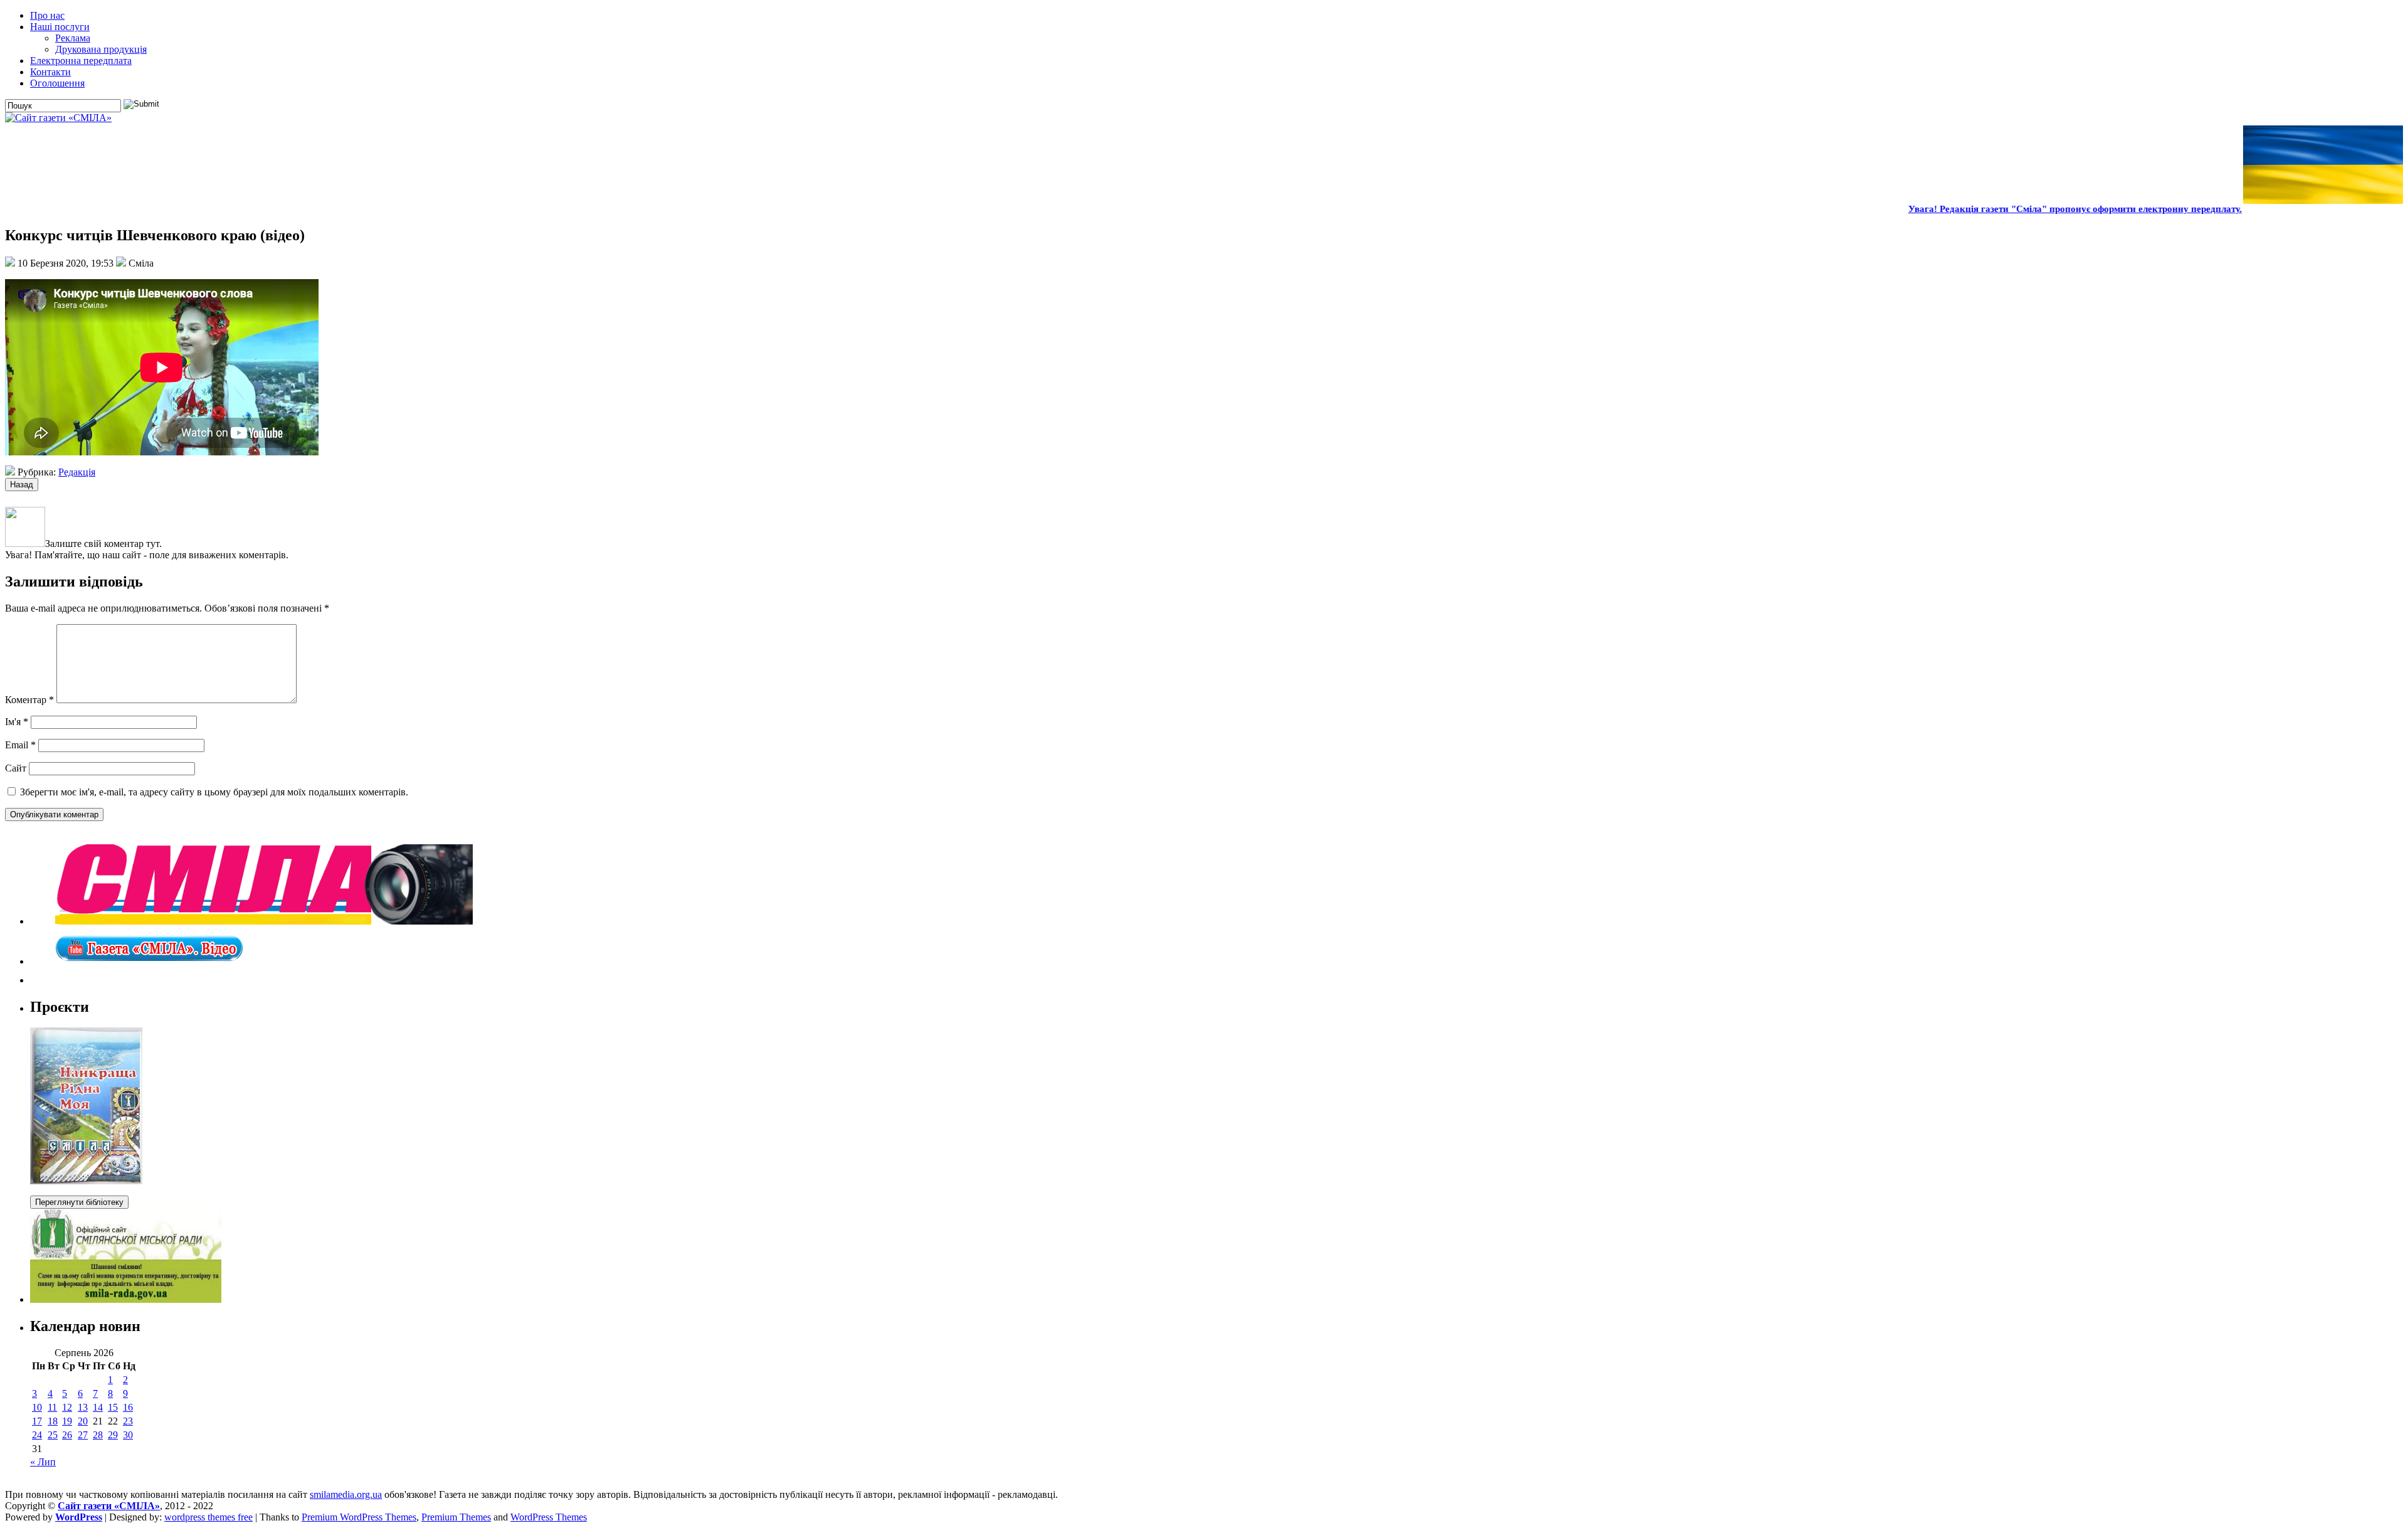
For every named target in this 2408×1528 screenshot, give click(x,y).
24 (37, 1435)
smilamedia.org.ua (346, 1494)
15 (113, 1407)
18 (53, 1421)
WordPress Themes (549, 1517)
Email (20, 745)
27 (83, 1435)
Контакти (50, 72)
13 (83, 1407)
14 (98, 1407)
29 (113, 1435)
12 (67, 1407)
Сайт (16, 768)
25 (53, 1435)
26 (67, 1435)
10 (37, 1407)
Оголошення (57, 83)
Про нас (47, 15)
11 (52, 1407)
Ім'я (17, 722)
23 (128, 1421)
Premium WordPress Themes (359, 1517)
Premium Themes (456, 1517)
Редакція (77, 472)
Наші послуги (60, 27)
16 (128, 1407)
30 (128, 1435)
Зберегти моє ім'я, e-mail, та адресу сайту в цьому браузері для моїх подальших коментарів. (214, 792)
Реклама (73, 38)
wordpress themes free (209, 1517)
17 (37, 1421)
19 (67, 1421)
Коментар (29, 700)
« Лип (43, 1462)
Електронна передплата (81, 61)
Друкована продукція (101, 49)
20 (83, 1421)
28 (98, 1435)
